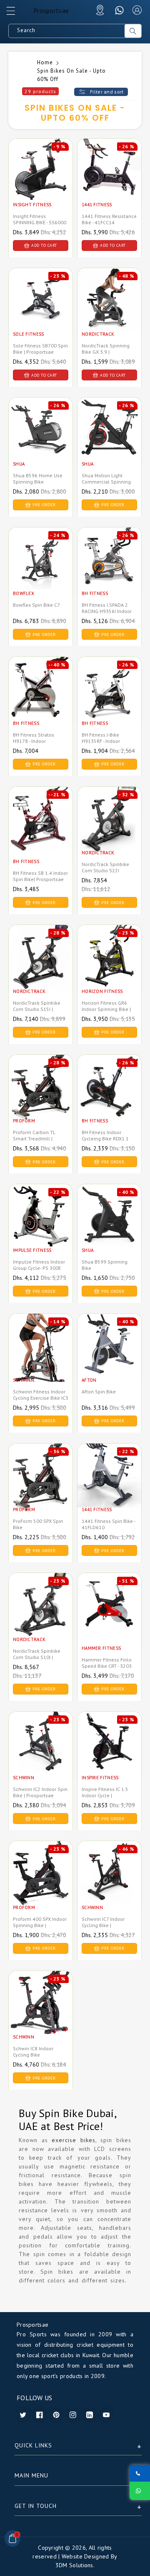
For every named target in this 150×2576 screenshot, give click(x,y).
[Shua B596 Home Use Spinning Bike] (41, 440)
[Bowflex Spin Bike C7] (41, 570)
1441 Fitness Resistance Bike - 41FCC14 (109, 219)
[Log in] (137, 10)
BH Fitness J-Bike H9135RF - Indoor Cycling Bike (101, 741)
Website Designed (85, 2556)
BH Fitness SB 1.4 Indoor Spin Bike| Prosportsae (40, 876)
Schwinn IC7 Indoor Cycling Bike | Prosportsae (103, 1925)
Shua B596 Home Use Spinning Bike (38, 479)
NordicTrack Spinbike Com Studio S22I (105, 867)
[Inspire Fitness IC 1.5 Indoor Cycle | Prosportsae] (109, 1754)
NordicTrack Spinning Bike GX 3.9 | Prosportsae (106, 352)
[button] (15, 13)
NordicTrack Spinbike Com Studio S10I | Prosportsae (37, 1657)
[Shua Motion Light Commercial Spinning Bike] (109, 440)
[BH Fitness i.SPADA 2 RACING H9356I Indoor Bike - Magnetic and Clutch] (109, 570)
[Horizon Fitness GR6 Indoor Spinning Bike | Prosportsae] (109, 967)
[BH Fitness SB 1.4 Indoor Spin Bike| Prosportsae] (41, 829)
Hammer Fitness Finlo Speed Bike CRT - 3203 (107, 1663)
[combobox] (67, 31)
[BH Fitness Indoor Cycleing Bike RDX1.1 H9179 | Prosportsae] (109, 1097)
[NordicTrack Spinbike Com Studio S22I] (109, 829)
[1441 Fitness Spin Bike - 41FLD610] (109, 1486)
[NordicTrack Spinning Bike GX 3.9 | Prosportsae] (109, 310)
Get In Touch (36, 2506)
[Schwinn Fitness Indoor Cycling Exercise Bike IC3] (41, 1356)
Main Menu (31, 2475)
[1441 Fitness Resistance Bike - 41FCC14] (109, 181)
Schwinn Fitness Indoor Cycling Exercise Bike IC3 (41, 1395)
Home (45, 62)
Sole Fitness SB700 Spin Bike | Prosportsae (40, 349)
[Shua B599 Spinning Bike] (109, 1226)
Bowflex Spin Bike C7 (36, 605)
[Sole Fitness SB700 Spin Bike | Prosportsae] (41, 310)
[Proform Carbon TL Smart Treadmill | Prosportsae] (41, 1097)
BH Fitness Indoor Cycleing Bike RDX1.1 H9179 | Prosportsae (105, 1139)
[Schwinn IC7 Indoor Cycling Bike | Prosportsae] (109, 1883)
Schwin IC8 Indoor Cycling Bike (33, 2052)
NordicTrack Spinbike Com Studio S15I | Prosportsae (37, 1009)
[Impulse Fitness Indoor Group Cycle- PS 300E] (41, 1226)
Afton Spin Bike (99, 1392)
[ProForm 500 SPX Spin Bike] (41, 1486)
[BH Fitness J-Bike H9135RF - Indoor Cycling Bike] (109, 699)
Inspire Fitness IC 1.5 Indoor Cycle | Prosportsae (105, 1795)
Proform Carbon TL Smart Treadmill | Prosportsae (34, 1139)
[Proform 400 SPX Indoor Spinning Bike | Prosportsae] (41, 1883)
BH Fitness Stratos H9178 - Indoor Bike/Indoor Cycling (35, 741)
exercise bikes (74, 2140)
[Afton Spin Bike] (109, 1356)
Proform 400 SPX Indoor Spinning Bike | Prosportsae (40, 1925)
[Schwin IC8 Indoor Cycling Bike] (41, 2013)
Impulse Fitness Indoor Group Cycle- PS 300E (39, 1265)
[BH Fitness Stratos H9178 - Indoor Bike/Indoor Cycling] (41, 699)
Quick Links (33, 2445)
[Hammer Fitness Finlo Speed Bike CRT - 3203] (109, 1615)
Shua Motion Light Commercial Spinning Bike (106, 482)
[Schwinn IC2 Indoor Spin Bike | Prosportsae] (41, 1754)
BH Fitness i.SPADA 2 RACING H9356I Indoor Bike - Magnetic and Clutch (107, 614)
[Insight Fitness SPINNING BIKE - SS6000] (41, 181)
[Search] (133, 31)
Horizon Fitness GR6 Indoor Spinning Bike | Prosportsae (106, 1009)
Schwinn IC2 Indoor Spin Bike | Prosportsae (40, 1792)
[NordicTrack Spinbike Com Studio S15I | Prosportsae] (41, 967)
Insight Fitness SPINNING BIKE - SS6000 (40, 219)
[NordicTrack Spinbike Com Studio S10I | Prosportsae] (41, 1615)
